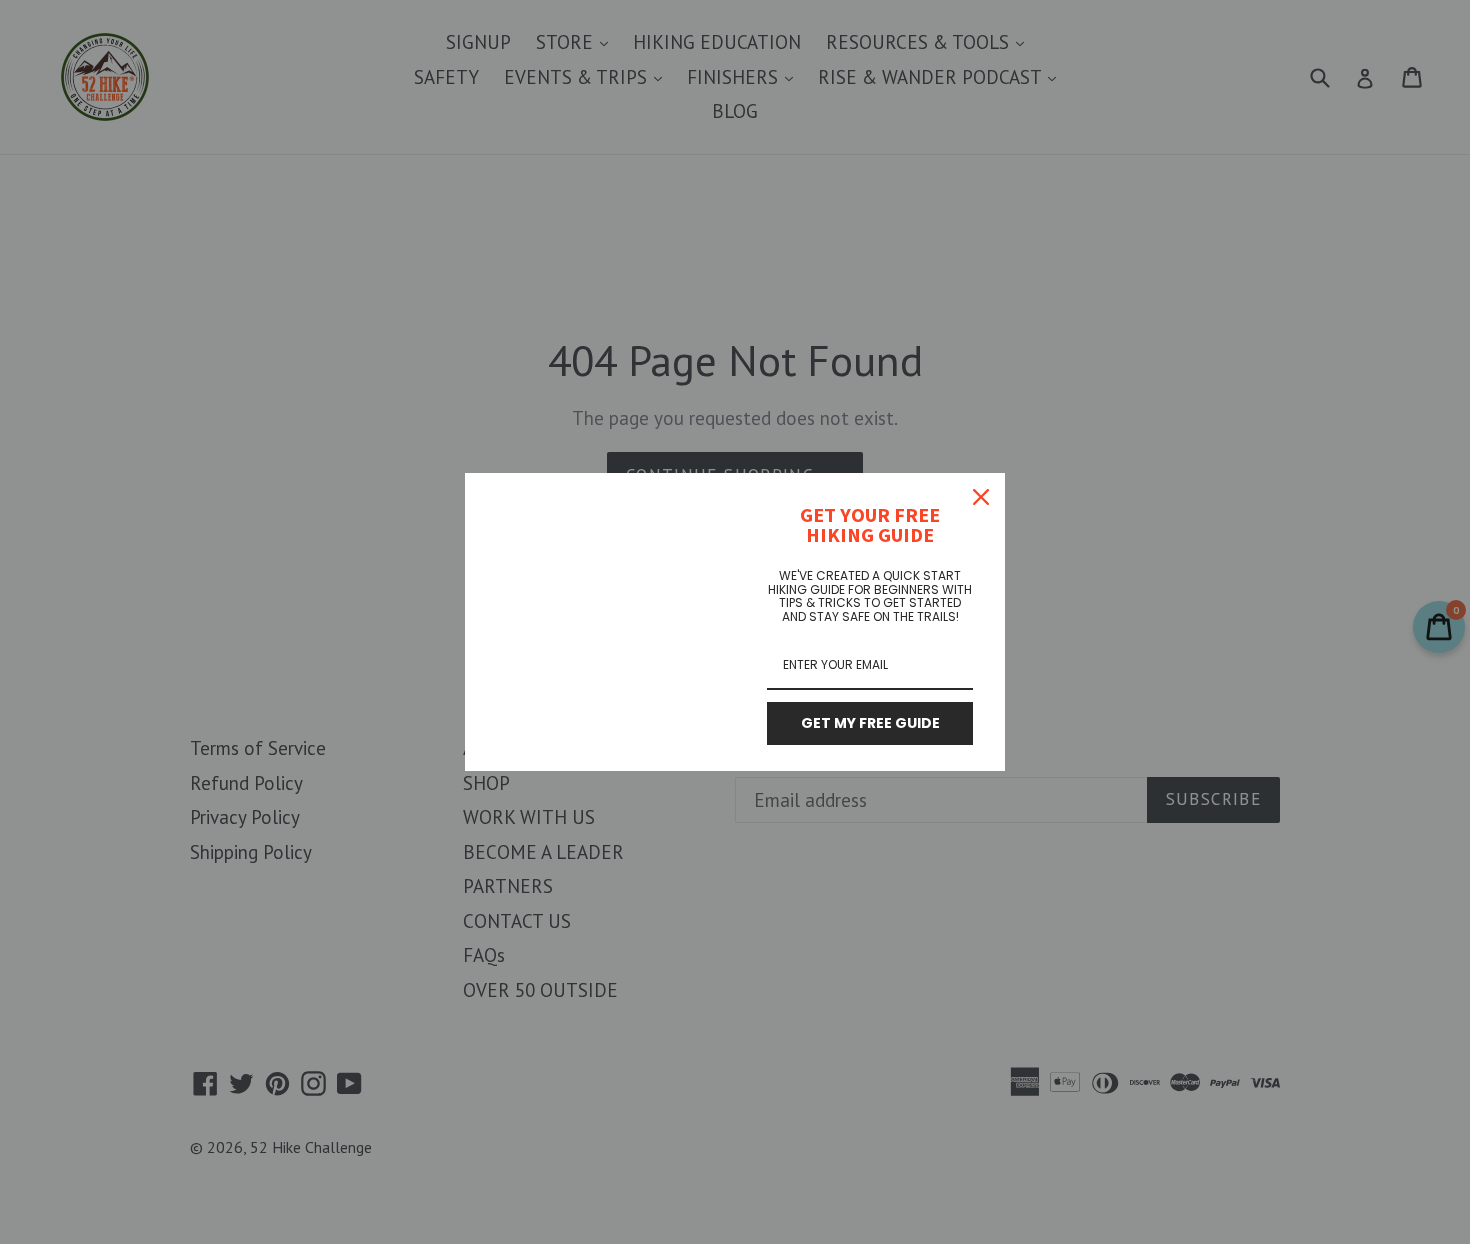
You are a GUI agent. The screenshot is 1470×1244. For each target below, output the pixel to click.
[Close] (981, 497)
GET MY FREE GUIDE (870, 723)
